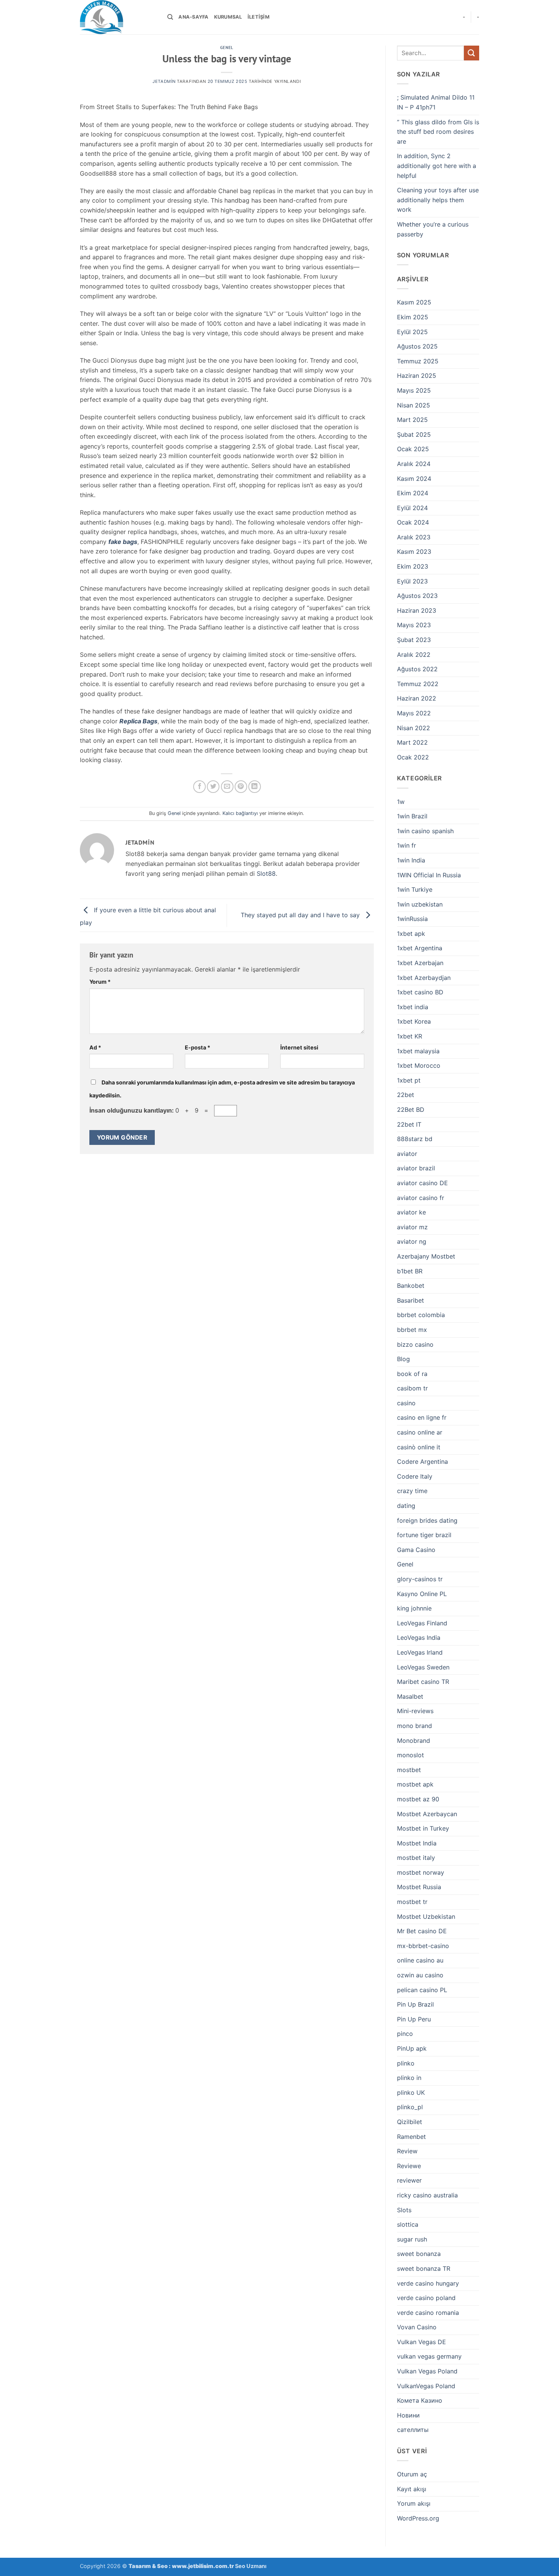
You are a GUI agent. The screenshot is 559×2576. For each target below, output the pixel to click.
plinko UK (411, 2093)
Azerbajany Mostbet (426, 1256)
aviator (407, 1154)
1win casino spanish (425, 831)
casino (406, 1403)
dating (406, 1506)
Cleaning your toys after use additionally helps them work (438, 200)
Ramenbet (411, 2137)
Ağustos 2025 (417, 346)
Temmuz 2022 (418, 684)
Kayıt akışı (412, 2489)
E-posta (198, 1047)
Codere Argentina (422, 1462)
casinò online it (419, 1447)
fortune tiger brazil (424, 1535)
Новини (408, 2415)
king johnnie (414, 1608)
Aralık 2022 (414, 655)
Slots (404, 2210)
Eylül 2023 (412, 581)
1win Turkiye (415, 889)
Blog (403, 1359)
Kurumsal (228, 17)
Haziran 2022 (417, 698)
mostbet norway (421, 1872)
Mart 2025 (412, 420)
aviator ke (411, 1212)
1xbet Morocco (419, 1065)
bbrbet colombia (421, 1315)
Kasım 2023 (414, 552)
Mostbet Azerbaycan (427, 1814)
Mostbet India (417, 1843)
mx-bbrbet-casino (423, 1946)
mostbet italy (416, 1858)
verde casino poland (426, 2298)
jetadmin (164, 81)
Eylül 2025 (412, 332)
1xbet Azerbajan (420, 963)
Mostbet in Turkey (423, 1828)
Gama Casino (416, 1550)
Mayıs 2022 (414, 713)
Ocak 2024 (413, 522)
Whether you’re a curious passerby (433, 229)
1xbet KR (410, 1036)
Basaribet (411, 1300)
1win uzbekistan (420, 904)
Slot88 (266, 873)
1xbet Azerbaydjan (424, 978)
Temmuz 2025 (418, 361)
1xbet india (413, 1007)
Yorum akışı (414, 2503)
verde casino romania (428, 2313)
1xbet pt (409, 1080)
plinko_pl (410, 2107)
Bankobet (411, 1286)
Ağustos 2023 (417, 596)
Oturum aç (412, 2474)
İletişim (259, 17)
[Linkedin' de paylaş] (255, 787)
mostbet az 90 (418, 1799)
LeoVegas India (419, 1638)
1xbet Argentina (420, 948)
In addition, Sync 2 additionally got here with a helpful (437, 166)
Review (407, 2151)
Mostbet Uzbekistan (426, 1917)
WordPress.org (418, 2518)
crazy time (412, 1491)
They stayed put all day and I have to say (301, 915)
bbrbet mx (412, 1330)
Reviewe (409, 2166)
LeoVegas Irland (420, 1652)
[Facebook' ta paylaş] (199, 787)
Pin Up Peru (414, 2019)
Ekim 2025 (413, 317)
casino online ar (420, 1432)
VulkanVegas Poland (426, 2386)
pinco (405, 2034)
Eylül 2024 (412, 508)
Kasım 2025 (414, 302)
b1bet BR (410, 1271)
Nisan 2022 (414, 728)
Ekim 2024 (413, 493)
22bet (406, 1095)
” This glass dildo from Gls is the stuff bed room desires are (438, 132)
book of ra (412, 1374)
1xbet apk (411, 934)
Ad (95, 1047)
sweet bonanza (419, 2254)
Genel (227, 48)
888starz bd (415, 1139)
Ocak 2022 (413, 757)
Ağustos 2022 (417, 669)
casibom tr (412, 1388)
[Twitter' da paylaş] (213, 787)
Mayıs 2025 (414, 390)
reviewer (409, 2180)
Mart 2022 (412, 742)
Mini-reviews (415, 1711)
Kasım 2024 (414, 479)
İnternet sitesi (299, 1047)
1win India (411, 860)
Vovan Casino (417, 2327)
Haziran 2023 (417, 610)
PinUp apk (412, 2048)
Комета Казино (420, 2400)
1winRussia (412, 919)
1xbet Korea (414, 1021)
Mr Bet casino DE (422, 1931)
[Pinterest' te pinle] (241, 787)
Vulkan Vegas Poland (427, 2371)
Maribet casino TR (423, 1682)
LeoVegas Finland (422, 1623)
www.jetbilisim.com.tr (203, 2566)
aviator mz (412, 1227)
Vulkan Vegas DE (422, 2342)
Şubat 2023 (414, 640)
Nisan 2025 (414, 405)
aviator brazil (416, 1168)
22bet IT (409, 1124)
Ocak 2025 (413, 449)
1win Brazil (412, 816)
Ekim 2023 (413, 566)
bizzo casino (415, 1344)
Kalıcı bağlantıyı (240, 813)
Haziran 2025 (417, 376)
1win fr (407, 845)
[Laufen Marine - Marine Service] (118, 17)
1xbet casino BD (420, 992)
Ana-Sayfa (193, 17)
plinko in (409, 2078)
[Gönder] (472, 53)
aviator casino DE (422, 1183)
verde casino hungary (428, 2283)
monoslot (411, 1755)
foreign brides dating (427, 1520)
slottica (408, 2224)
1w (401, 802)
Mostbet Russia (419, 1887)
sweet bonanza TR (424, 2268)
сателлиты (413, 2430)
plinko (406, 2063)
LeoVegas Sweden (423, 1667)
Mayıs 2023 (414, 625)
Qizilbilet (410, 2122)
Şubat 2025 (414, 434)
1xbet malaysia (418, 1051)
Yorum (100, 982)
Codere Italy (415, 1476)
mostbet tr (412, 1902)
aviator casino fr (421, 1198)
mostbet (409, 1770)
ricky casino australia (427, 2195)
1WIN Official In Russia (429, 875)
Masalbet (410, 1696)
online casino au (420, 1960)
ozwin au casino (420, 1975)
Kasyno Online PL (422, 1594)
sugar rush (412, 2239)
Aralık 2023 (414, 537)
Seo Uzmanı (251, 2566)
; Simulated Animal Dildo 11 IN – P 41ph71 (436, 102)
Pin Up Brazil (415, 2004)
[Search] (170, 17)
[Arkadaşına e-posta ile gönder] (227, 787)
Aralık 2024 (414, 464)
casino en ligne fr (422, 1417)
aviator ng (412, 1241)
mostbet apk (415, 1784)
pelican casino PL (422, 1990)
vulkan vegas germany (429, 2356)
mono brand (414, 1726)
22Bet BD (411, 1110)
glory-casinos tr (420, 1579)
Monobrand (414, 1741)
